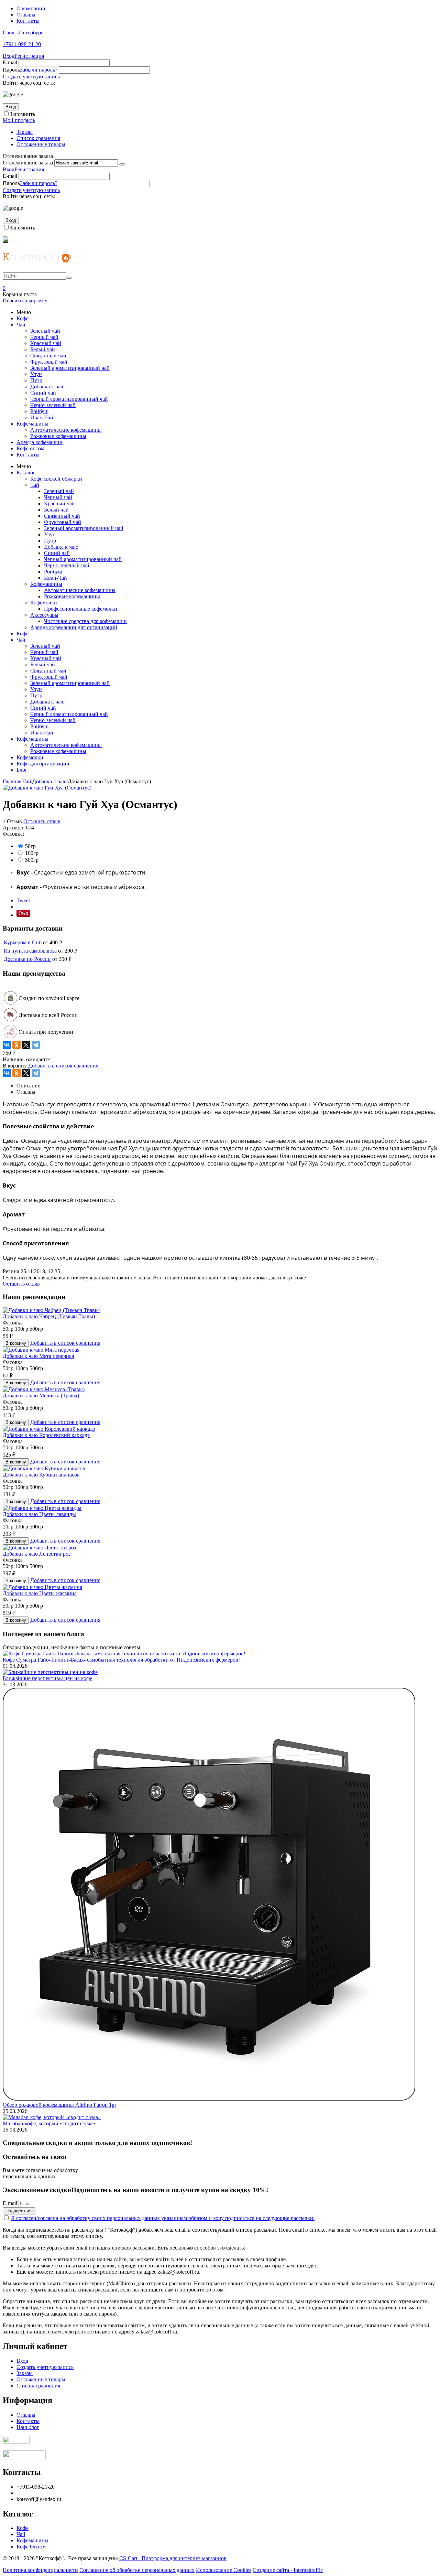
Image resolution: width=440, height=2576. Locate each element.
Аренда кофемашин (40, 442)
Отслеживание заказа (28, 163)
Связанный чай (48, 356)
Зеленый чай (45, 331)
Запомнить (22, 114)
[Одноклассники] (16, 1045)
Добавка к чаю (47, 387)
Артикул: (14, 828)
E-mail (10, 62)
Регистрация (29, 56)
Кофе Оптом (31, 2547)
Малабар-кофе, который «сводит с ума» (49, 2123)
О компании (31, 8)
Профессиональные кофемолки (81, 609)
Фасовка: (13, 834)
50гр (31, 846)
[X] (26, 1045)
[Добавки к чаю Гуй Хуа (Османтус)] (47, 788)
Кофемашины (32, 424)
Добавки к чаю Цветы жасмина (40, 1593)
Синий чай (43, 393)
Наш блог (28, 2427)
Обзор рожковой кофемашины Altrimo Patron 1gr (59, 2105)
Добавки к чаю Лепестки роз (37, 1554)
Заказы (25, 132)
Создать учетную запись (31, 77)
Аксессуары (44, 615)
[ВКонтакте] (7, 1045)
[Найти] (69, 278)
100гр (32, 853)
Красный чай (46, 343)
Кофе (23, 318)
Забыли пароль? (39, 70)
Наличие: (14, 1059)
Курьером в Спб (23, 942)
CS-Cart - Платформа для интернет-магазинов (173, 2558)
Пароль (11, 70)
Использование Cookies (224, 2570)
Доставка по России (27, 959)
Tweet (23, 900)
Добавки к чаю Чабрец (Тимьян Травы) (49, 1316)
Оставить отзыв (42, 821)
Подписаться (19, 2211)
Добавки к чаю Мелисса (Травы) (41, 1396)
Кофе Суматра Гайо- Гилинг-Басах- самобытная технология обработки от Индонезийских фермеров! (121, 1660)
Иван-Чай (42, 417)
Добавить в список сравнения (63, 1066)
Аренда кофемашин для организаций (74, 627)
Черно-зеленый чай (53, 405)
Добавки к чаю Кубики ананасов (41, 1475)
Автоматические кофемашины (66, 430)
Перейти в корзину (25, 300)
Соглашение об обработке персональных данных (137, 2570)
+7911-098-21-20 (22, 44)
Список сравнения (38, 138)
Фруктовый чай (49, 362)
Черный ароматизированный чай (69, 399)
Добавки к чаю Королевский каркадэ (46, 1435)
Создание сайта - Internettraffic (288, 2570)
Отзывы (26, 15)
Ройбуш (39, 411)
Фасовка (13, 1323)
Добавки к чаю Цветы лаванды (39, 1514)
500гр (32, 860)
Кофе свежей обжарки (56, 479)
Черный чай (44, 337)
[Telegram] (36, 1045)
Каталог (26, 473)
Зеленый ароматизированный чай (70, 368)
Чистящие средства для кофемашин (85, 621)
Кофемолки (44, 603)
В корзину (16, 1343)
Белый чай (43, 349)
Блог (22, 770)
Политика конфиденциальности (40, 2570)
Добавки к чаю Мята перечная (38, 1356)
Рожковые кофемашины (58, 436)
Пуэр (36, 380)
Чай (21, 325)
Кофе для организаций (43, 764)
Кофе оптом (30, 448)
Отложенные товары (41, 144)
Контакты (28, 21)
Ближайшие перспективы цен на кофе (47, 1678)
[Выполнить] (122, 164)
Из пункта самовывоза (30, 951)
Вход (9, 56)
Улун (36, 374)
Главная (12, 781)
